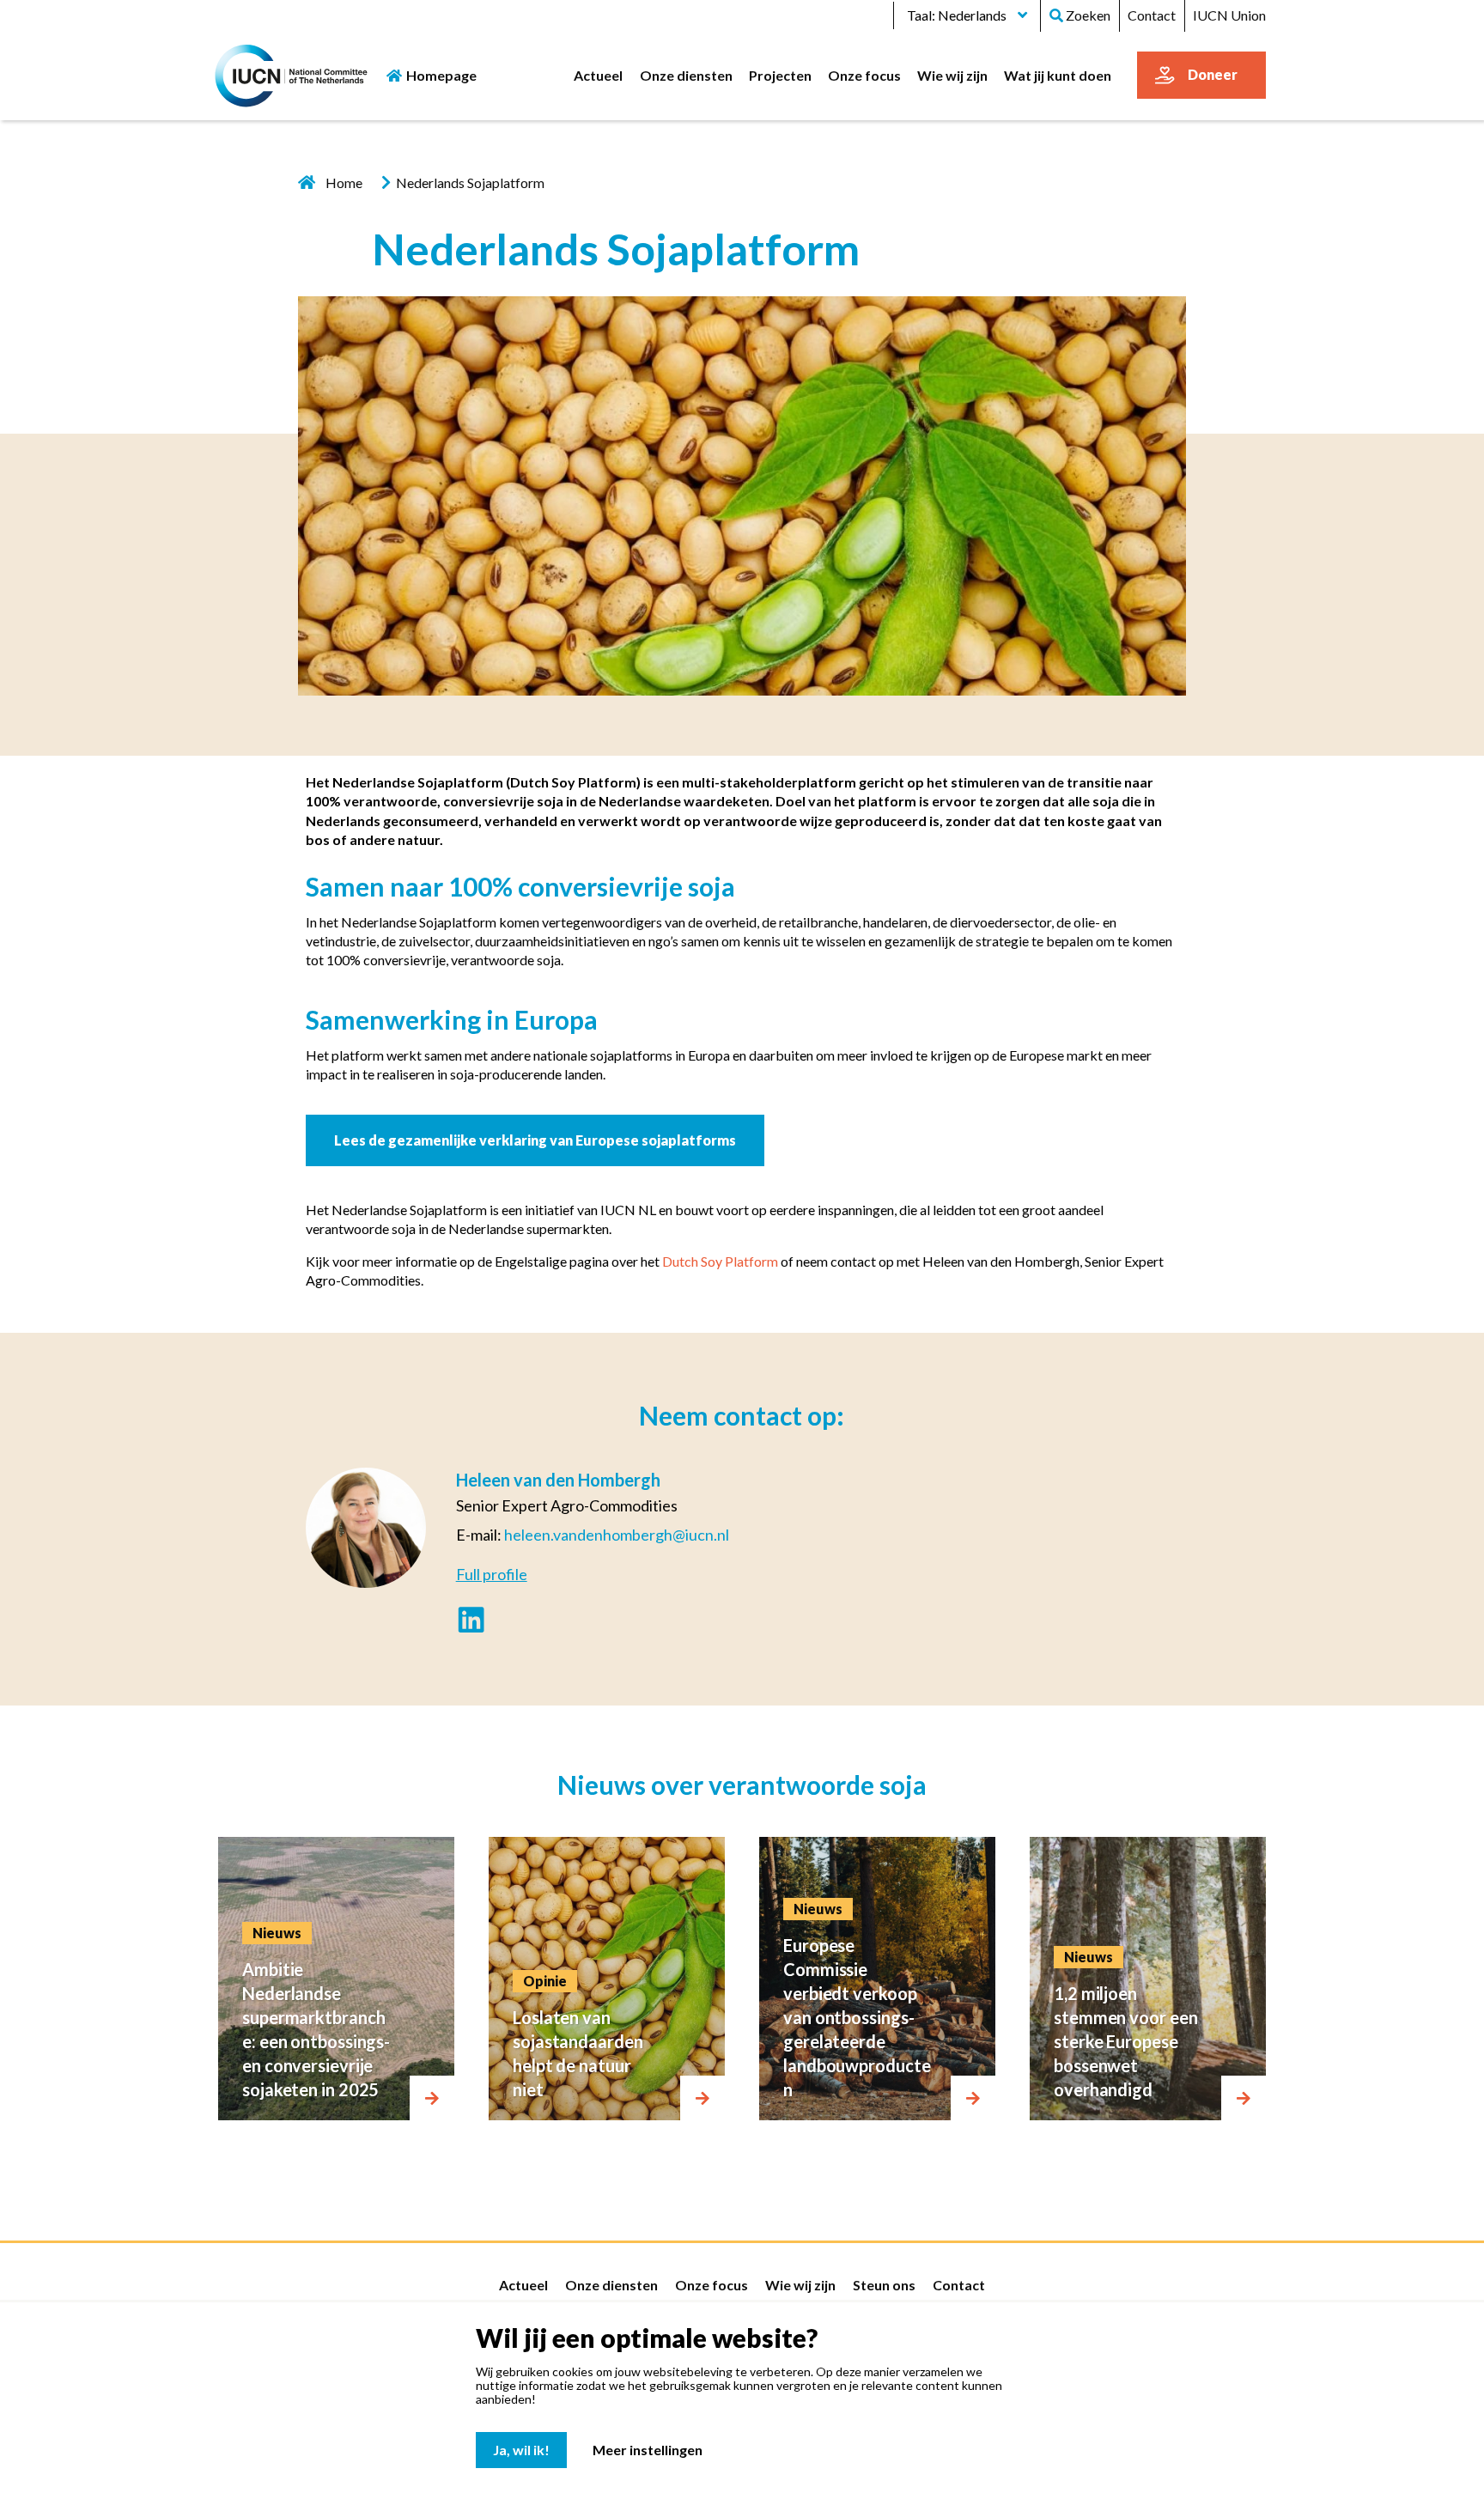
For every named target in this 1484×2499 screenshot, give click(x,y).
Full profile (492, 1574)
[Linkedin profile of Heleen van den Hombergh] (471, 1622)
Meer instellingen (648, 2450)
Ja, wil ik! (521, 2450)
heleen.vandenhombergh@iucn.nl (617, 1535)
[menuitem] (599, 75)
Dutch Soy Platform (720, 1261)
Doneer (1213, 74)
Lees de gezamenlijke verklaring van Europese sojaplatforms (535, 1140)
